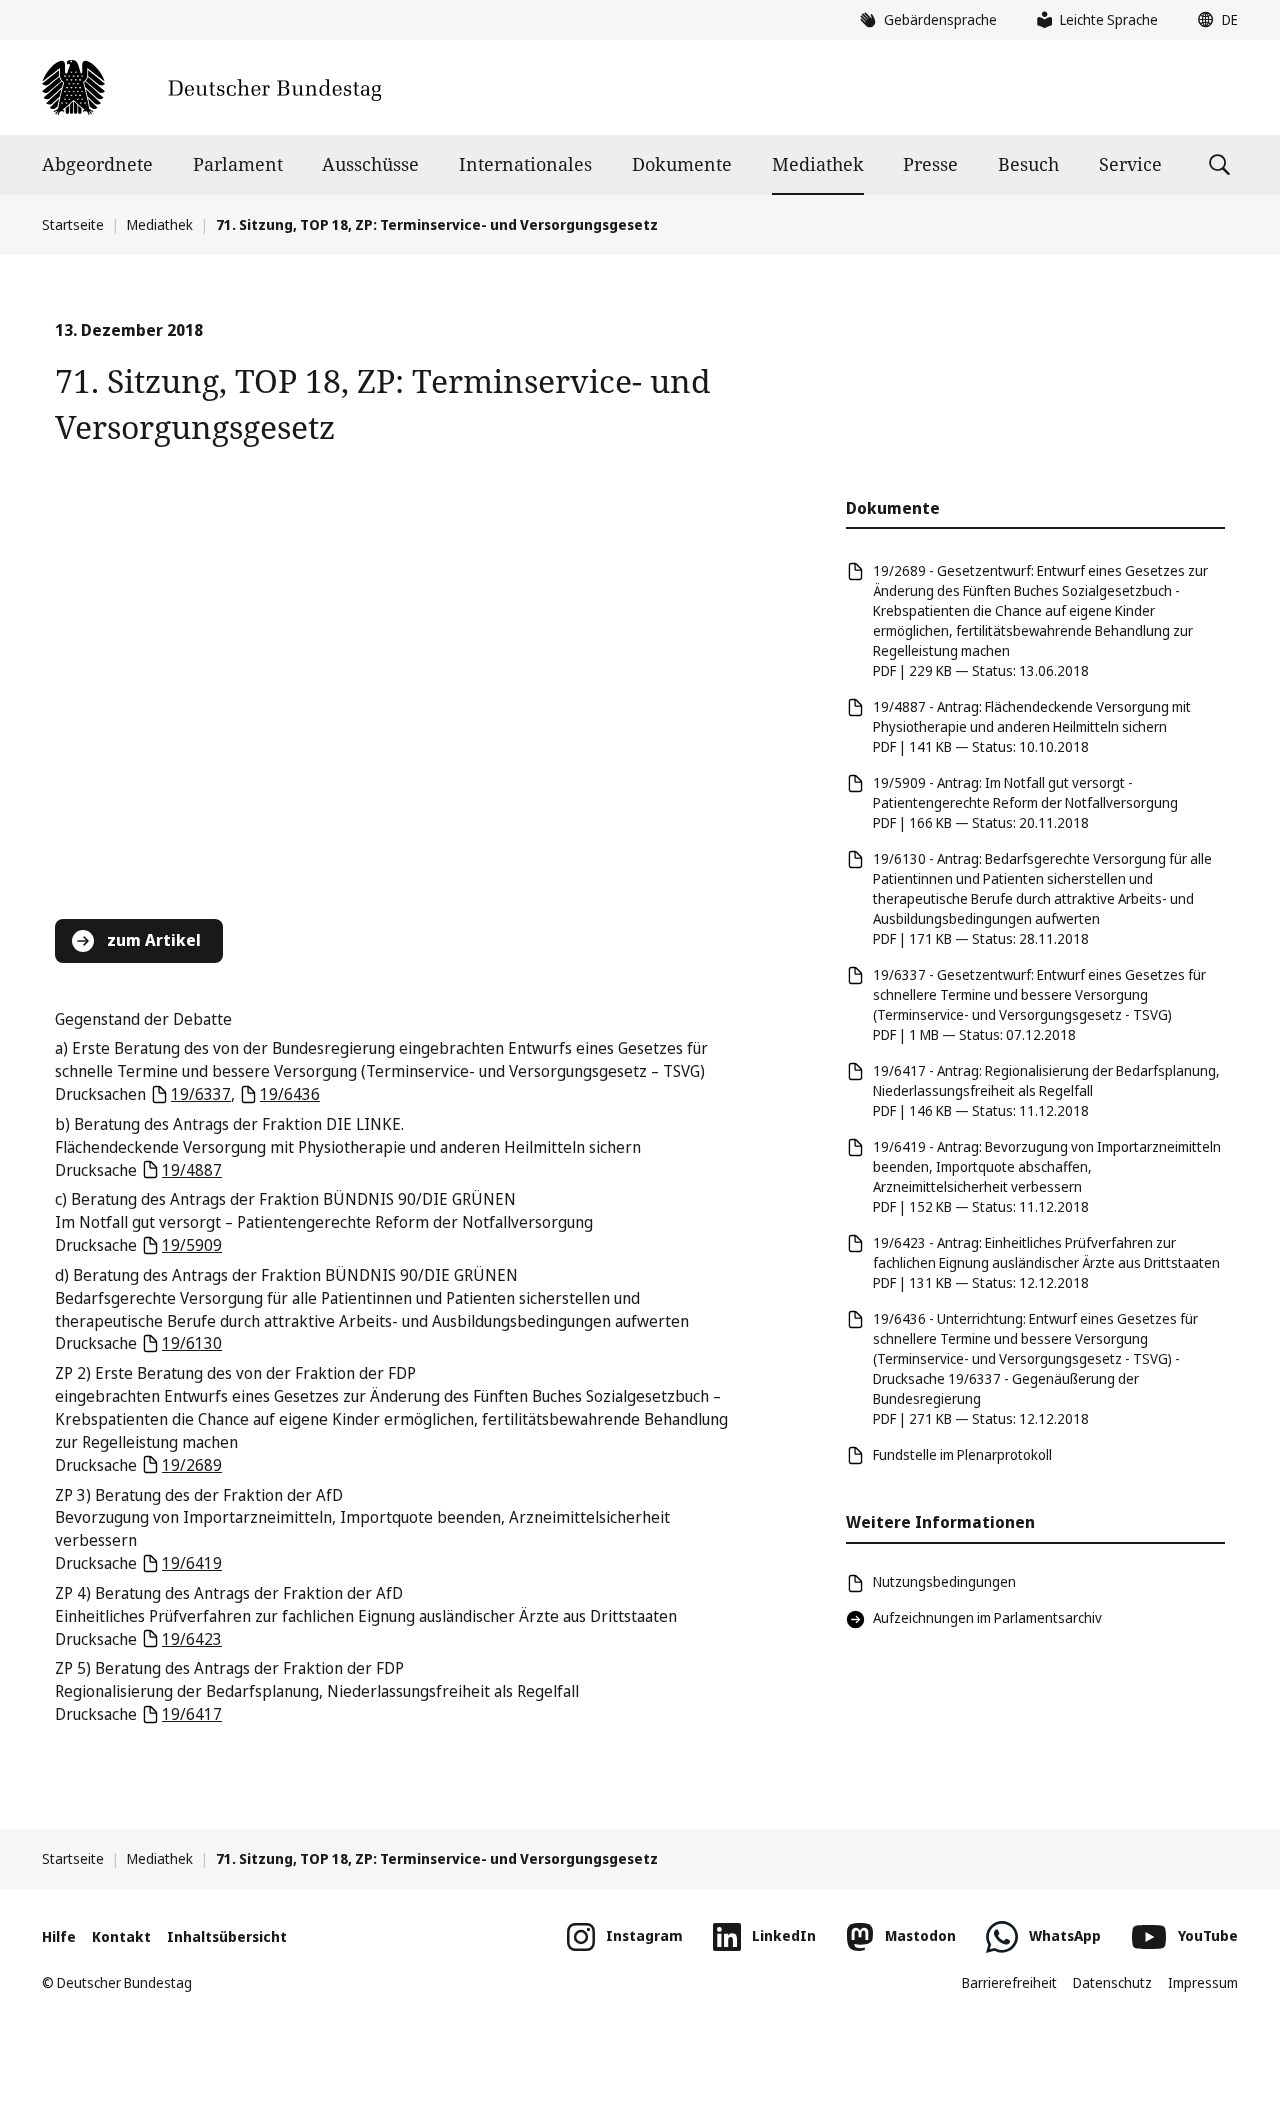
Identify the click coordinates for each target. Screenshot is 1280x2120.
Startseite (73, 224)
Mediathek (818, 164)
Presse (930, 164)
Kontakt (121, 1936)
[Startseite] (211, 87)
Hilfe (59, 1936)
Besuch (1028, 164)
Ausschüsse (370, 164)
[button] (1213, 20)
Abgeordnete (97, 164)
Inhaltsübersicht (227, 1936)
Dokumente (682, 164)
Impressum (1203, 1982)
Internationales (525, 164)
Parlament (238, 164)
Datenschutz (1112, 1982)
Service (1130, 164)
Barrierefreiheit (1009, 1982)
